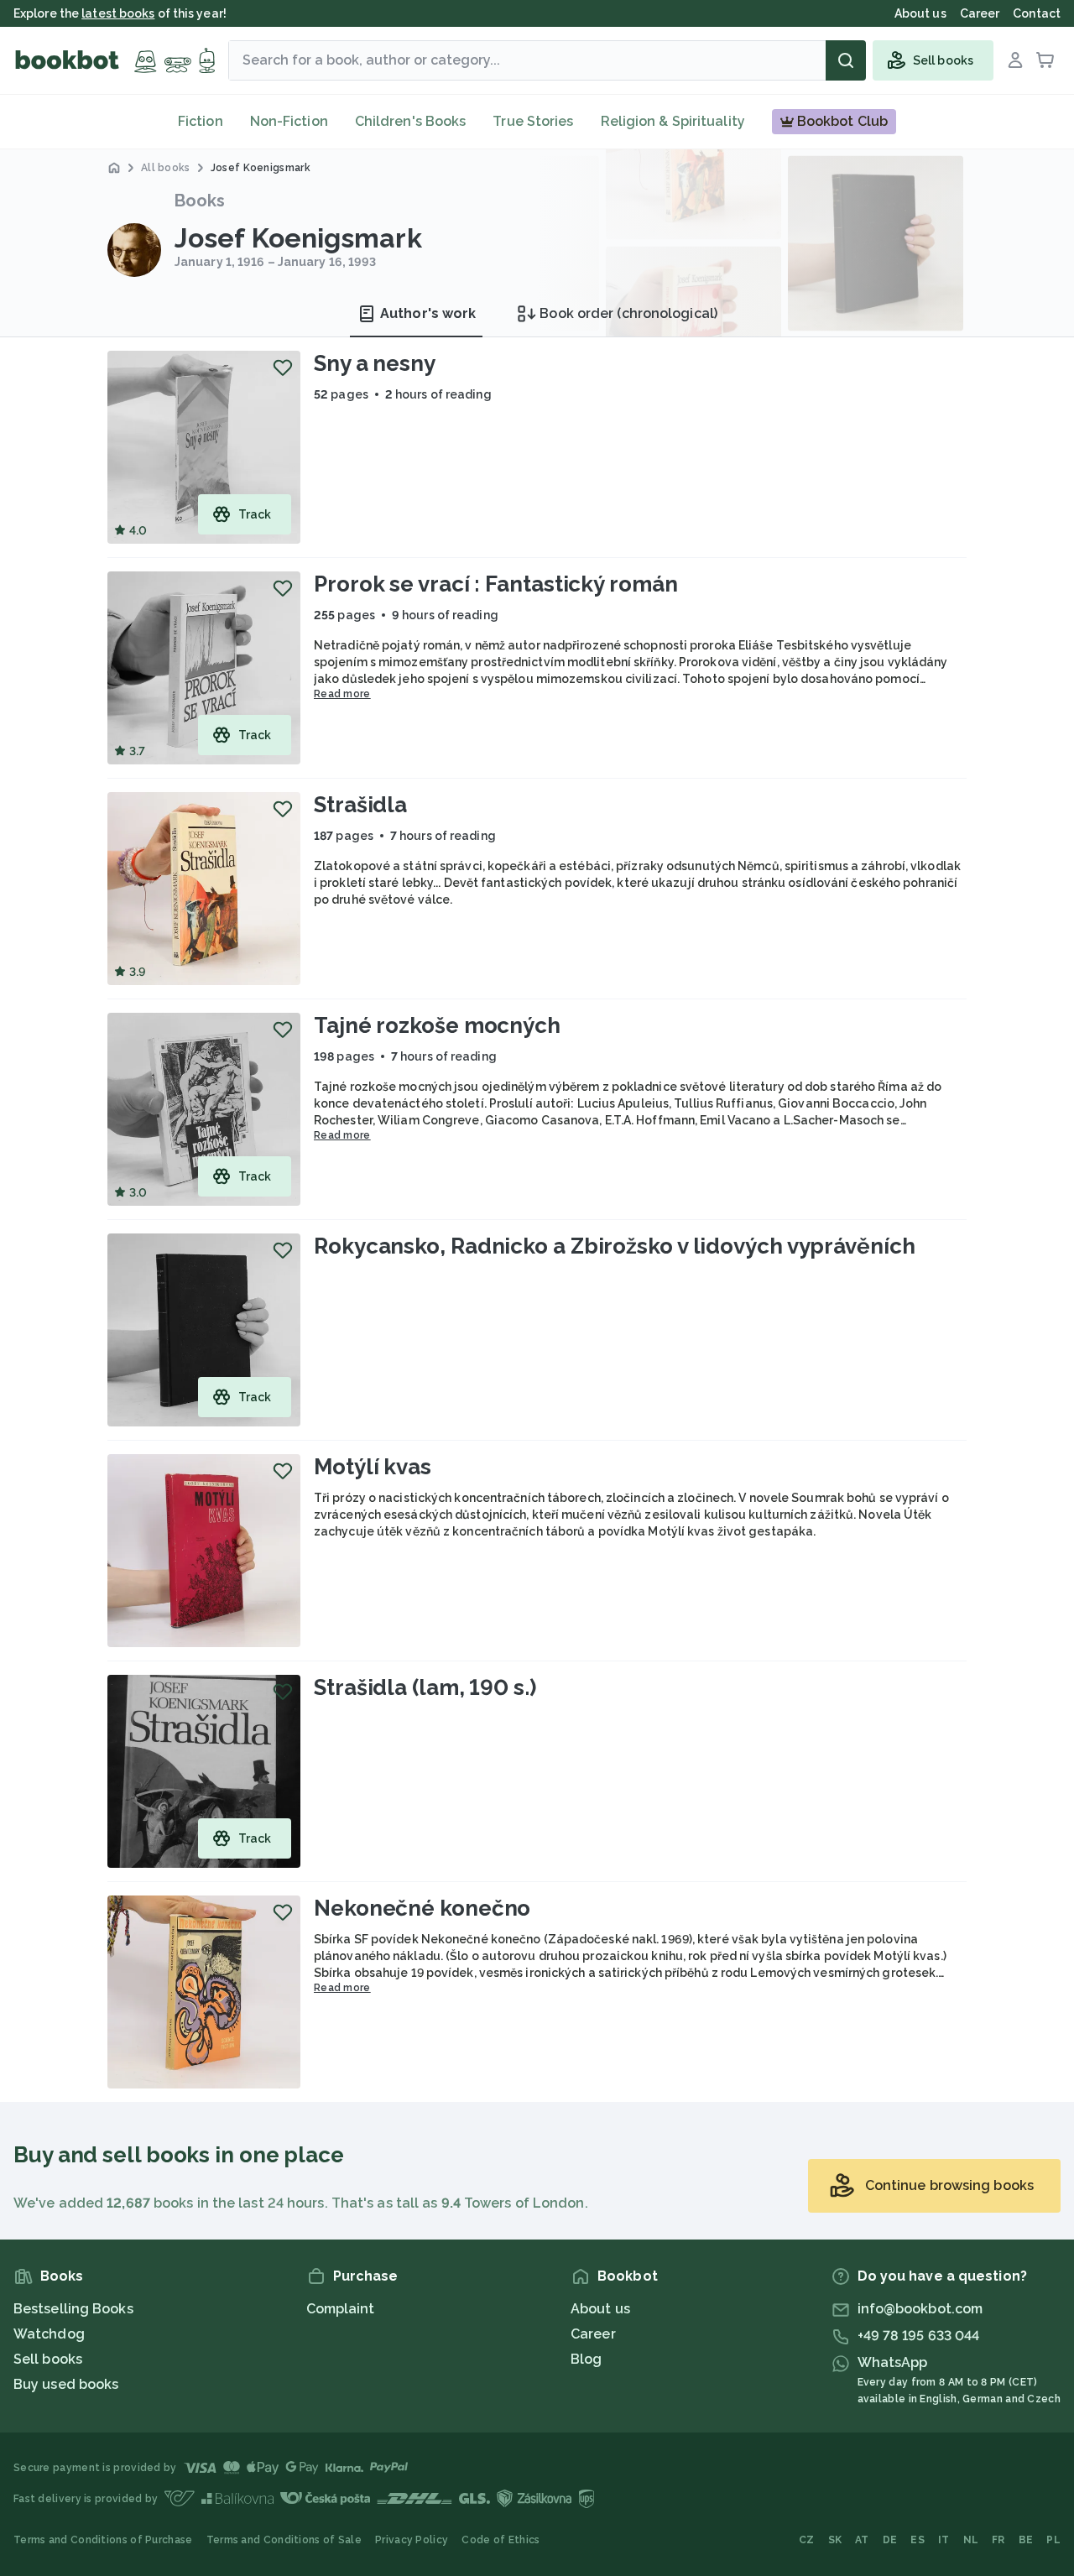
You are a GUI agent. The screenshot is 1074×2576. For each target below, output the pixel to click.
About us (600, 2309)
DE (890, 2540)
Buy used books (66, 2384)
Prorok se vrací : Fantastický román (496, 584)
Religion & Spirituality (673, 121)
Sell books (48, 2359)
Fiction (201, 121)
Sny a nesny (375, 363)
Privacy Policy (412, 2540)
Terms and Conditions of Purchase (103, 2540)
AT (862, 2540)
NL (971, 2540)
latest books (118, 13)
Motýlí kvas (373, 1467)
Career (593, 2334)
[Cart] (1045, 60)
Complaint (341, 2309)
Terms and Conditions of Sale (284, 2540)
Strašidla (360, 805)
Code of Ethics (501, 2540)
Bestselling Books (73, 2309)
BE (1026, 2540)
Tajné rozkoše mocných (437, 1025)
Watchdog (49, 2334)
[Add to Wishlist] (283, 368)
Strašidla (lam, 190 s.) (425, 1687)
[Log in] (1015, 60)
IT (944, 2540)
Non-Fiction (289, 121)
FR (998, 2540)
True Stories (533, 121)
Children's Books (411, 121)
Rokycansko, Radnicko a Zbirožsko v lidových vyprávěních (615, 1246)
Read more (342, 694)
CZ (807, 2540)
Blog (586, 2359)
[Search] (846, 60)
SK (835, 2540)
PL (1053, 2540)
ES (918, 2540)
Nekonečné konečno (422, 1908)
